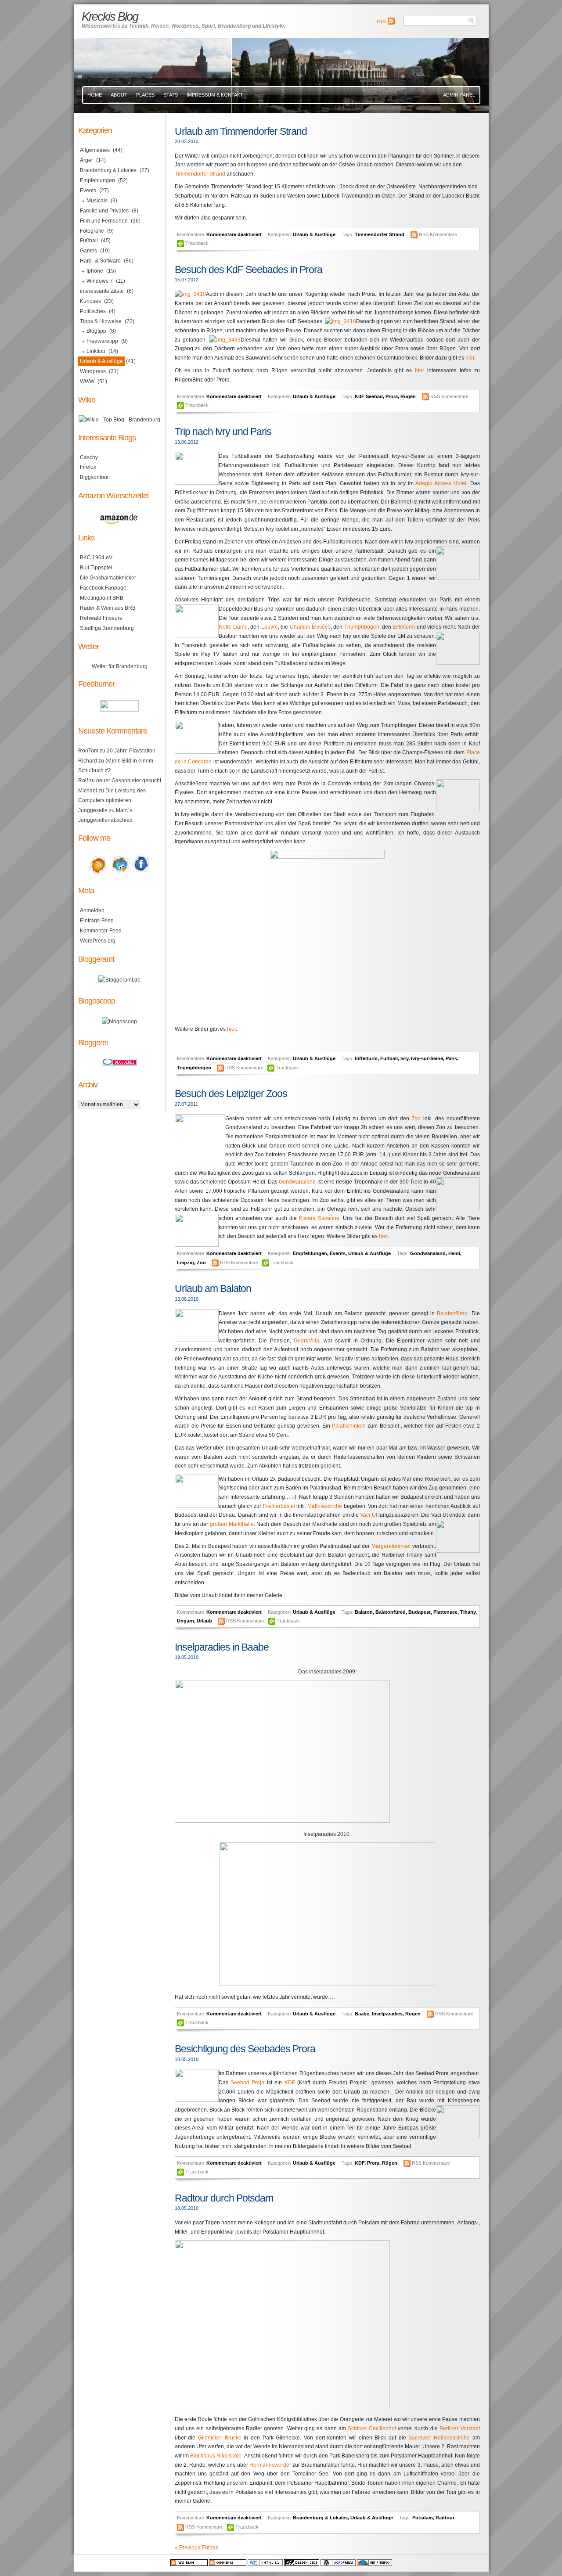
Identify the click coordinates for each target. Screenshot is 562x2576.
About (119, 95)
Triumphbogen (362, 627)
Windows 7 (100, 281)
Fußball (389, 1058)
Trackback (197, 243)
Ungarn (186, 1621)
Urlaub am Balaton (213, 1288)
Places (145, 95)
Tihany (468, 1612)
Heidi (454, 1253)
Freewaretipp (102, 341)
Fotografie (92, 231)
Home (95, 95)
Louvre (270, 627)
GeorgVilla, (309, 1341)
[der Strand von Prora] (340, 321)
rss (381, 21)
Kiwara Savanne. (320, 1218)
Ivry (404, 1058)
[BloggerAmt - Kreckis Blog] (119, 980)
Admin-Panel (459, 95)
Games (88, 251)
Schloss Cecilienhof (372, 2428)
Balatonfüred (452, 1313)
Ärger (86, 160)
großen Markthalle (232, 1524)
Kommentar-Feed (101, 931)
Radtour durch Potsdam (224, 2198)
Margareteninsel (391, 1546)
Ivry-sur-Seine (427, 1058)
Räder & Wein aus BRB (108, 608)
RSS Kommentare (438, 234)
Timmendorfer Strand (200, 174)
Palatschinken (350, 1426)
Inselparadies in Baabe (222, 1647)
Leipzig (186, 1263)
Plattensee (445, 1612)
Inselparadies (387, 2014)
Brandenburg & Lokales (320, 2518)
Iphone (95, 271)
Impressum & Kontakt (215, 95)
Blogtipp (96, 331)
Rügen (408, 396)
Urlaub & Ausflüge (314, 234)
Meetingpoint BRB (102, 598)
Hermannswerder (270, 2465)
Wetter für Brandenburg (120, 666)
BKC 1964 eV (96, 558)
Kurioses (90, 301)
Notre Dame (233, 627)
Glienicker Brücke (220, 2438)
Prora (392, 396)
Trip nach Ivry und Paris (223, 432)
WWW (87, 381)
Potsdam (423, 2518)
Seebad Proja (247, 2083)
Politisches (93, 311)
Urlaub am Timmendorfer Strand (241, 131)
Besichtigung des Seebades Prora (245, 2049)
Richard (88, 761)
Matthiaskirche (325, 1506)
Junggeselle (93, 810)
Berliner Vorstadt (459, 2428)
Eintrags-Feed (97, 921)
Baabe (362, 2014)
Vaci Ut (369, 1515)
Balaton (364, 1612)
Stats (171, 95)
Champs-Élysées (310, 627)
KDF (290, 2083)
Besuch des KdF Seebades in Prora (249, 270)
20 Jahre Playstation (131, 751)
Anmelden (92, 910)
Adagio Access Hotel (441, 483)
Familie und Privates (104, 211)
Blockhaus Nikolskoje (216, 2456)
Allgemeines (95, 150)
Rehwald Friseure (101, 618)
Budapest (420, 1612)
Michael (88, 791)
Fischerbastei (279, 1506)
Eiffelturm (403, 627)
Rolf (83, 781)
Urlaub (204, 1621)
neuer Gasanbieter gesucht (129, 781)
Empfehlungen (310, 1253)
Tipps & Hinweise (101, 321)
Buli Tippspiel (96, 568)
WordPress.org (98, 941)
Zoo (416, 1119)
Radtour (445, 2518)
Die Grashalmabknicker (108, 578)
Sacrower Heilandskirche (439, 2438)
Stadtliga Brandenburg (107, 628)
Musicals (97, 201)
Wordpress (93, 371)
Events (338, 1253)
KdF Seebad (369, 396)
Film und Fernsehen (104, 221)
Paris (451, 1058)
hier (470, 358)
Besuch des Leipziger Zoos (231, 1094)
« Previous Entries (196, 2547)
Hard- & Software (100, 261)
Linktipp (96, 351)
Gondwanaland (297, 1182)
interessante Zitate (102, 291)
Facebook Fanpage (103, 588)
